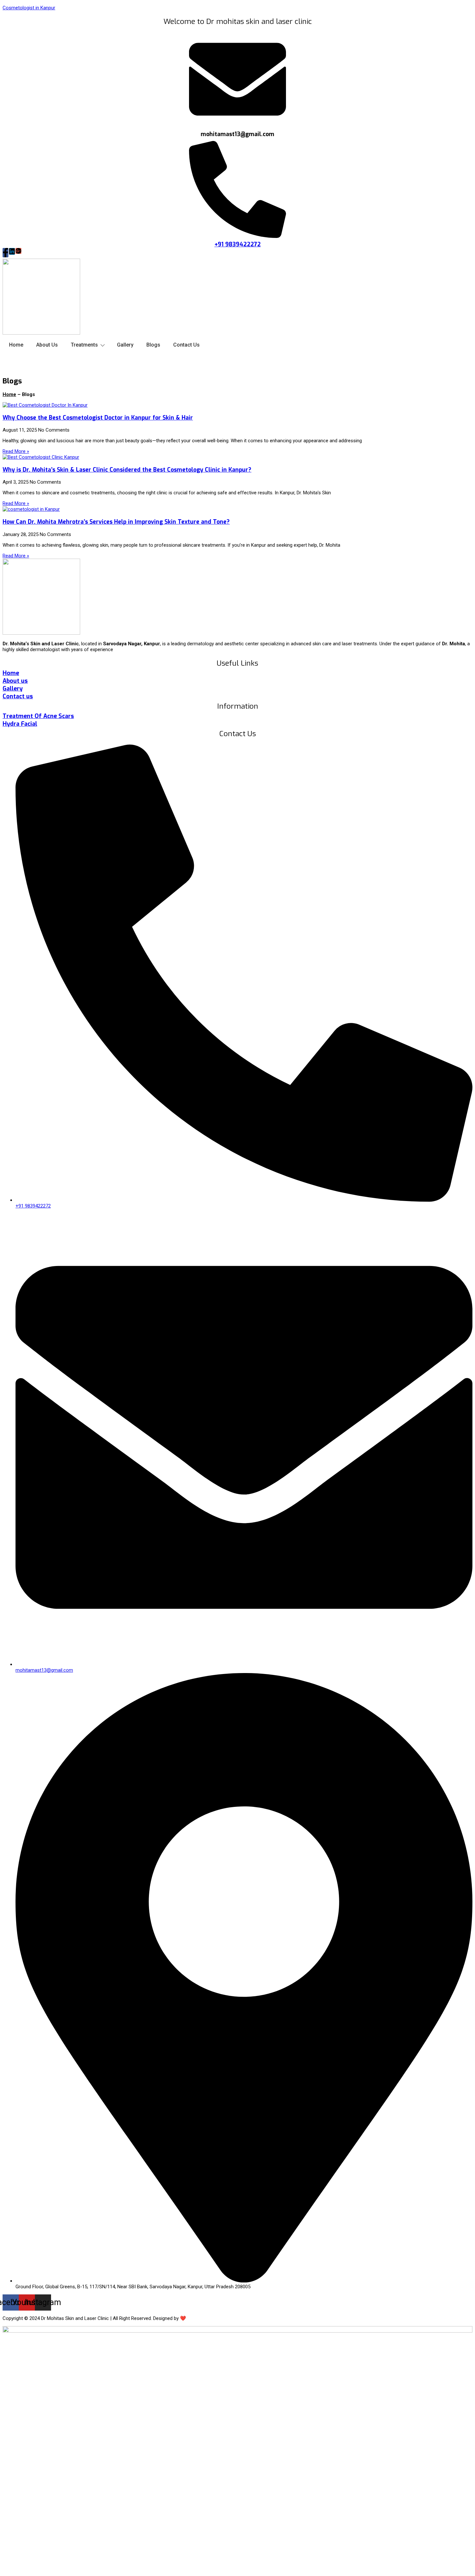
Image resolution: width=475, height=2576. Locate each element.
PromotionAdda (204, 2318)
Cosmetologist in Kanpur (29, 8)
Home (16, 345)
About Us (47, 345)
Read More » (16, 451)
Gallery (125, 345)
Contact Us (186, 345)
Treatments (84, 345)
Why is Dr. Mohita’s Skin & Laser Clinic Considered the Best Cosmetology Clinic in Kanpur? (127, 470)
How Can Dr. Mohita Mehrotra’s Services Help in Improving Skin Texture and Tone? (116, 522)
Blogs (153, 345)
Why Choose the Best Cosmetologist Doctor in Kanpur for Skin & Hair (98, 418)
